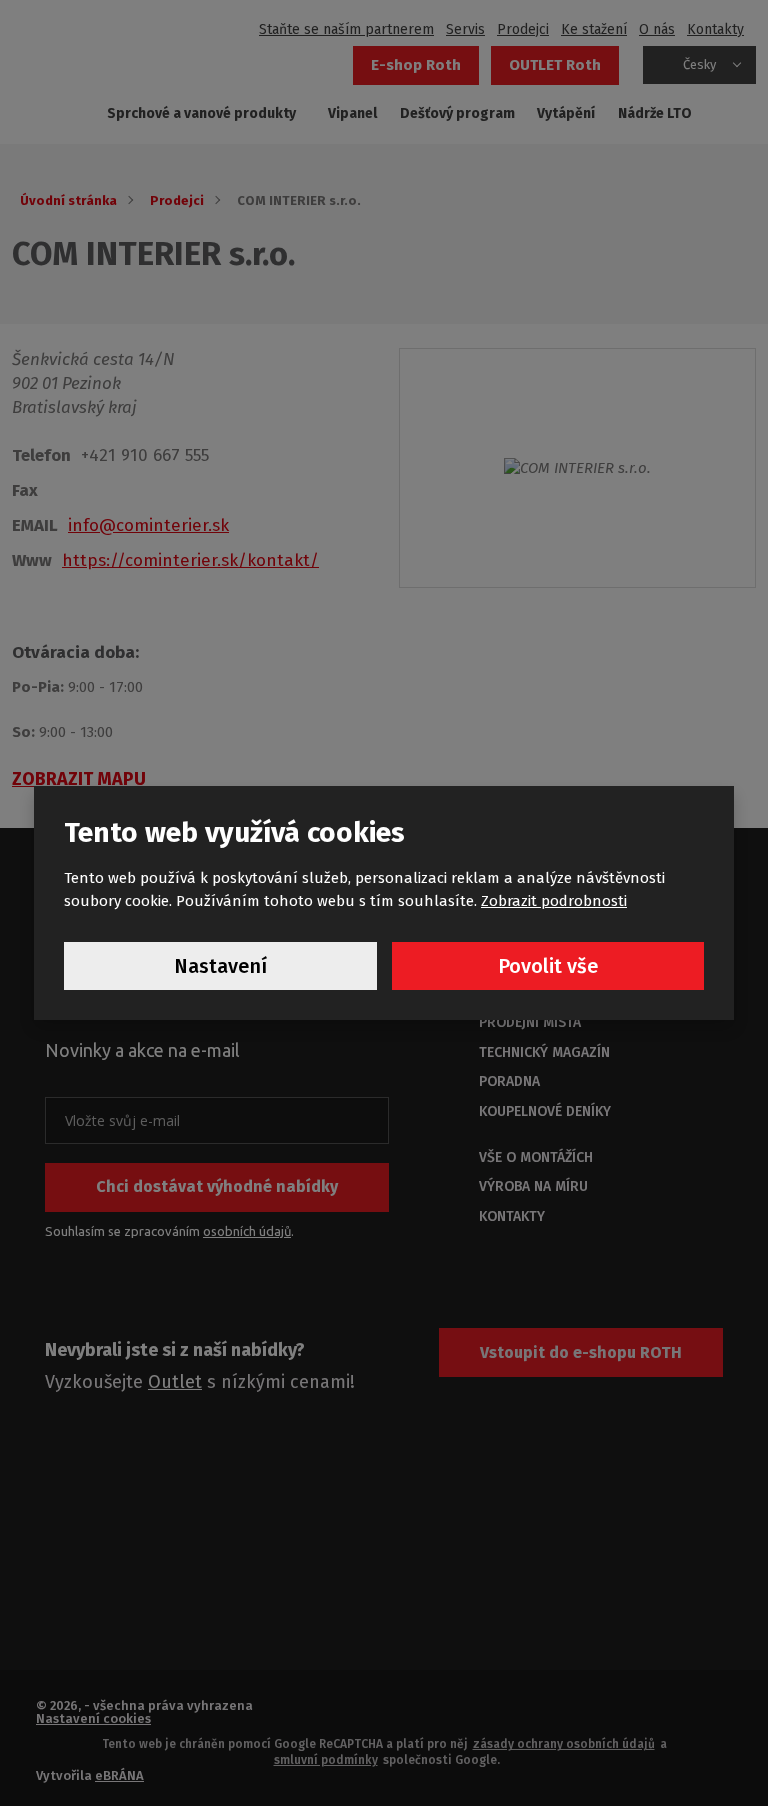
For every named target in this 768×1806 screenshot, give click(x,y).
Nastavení (220, 966)
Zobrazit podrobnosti (554, 901)
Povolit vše (548, 966)
